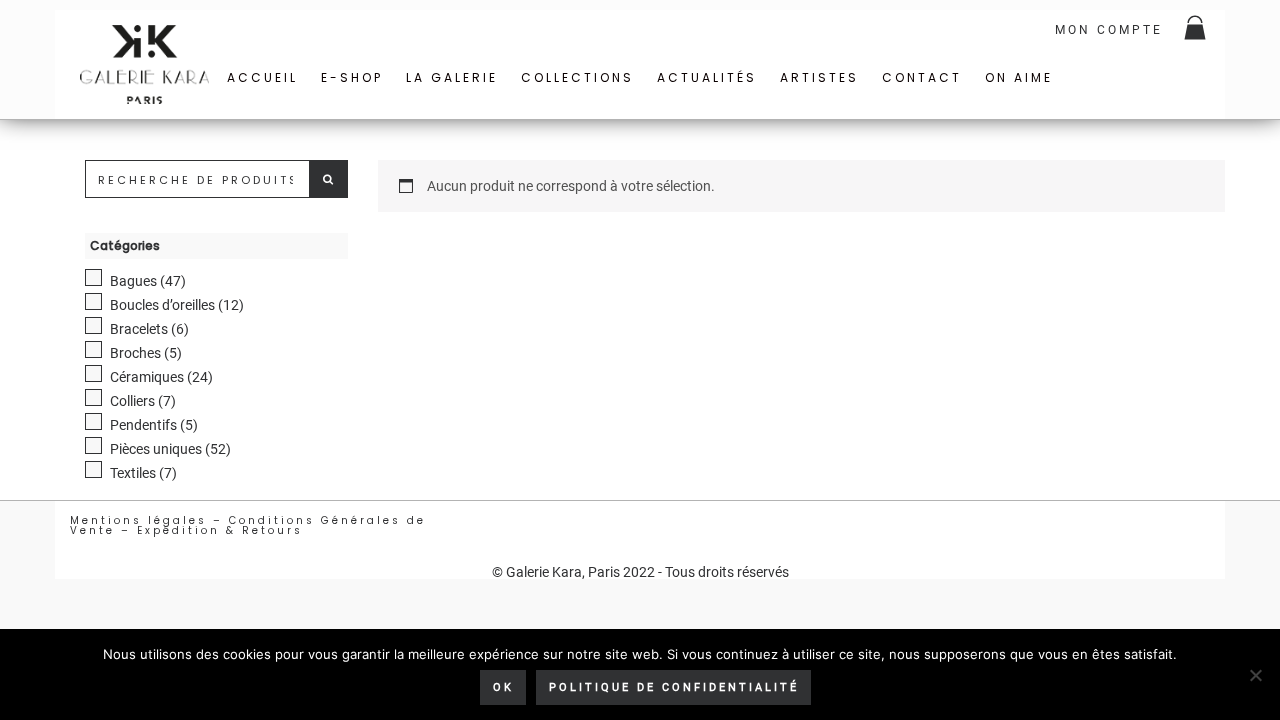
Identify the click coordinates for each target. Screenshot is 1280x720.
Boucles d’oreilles (162, 305)
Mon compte (1109, 30)
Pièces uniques (156, 449)
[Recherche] (329, 179)
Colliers (132, 401)
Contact (922, 77)
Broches (135, 353)
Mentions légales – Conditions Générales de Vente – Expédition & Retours (248, 525)
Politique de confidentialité (674, 687)
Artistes (819, 77)
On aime (1019, 77)
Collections (577, 77)
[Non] (1255, 675)
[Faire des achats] (1196, 30)
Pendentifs (143, 425)
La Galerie (452, 77)
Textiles (133, 473)
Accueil (262, 77)
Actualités (707, 77)
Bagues (133, 281)
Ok (503, 687)
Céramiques (147, 377)
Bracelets (139, 329)
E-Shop (352, 77)
